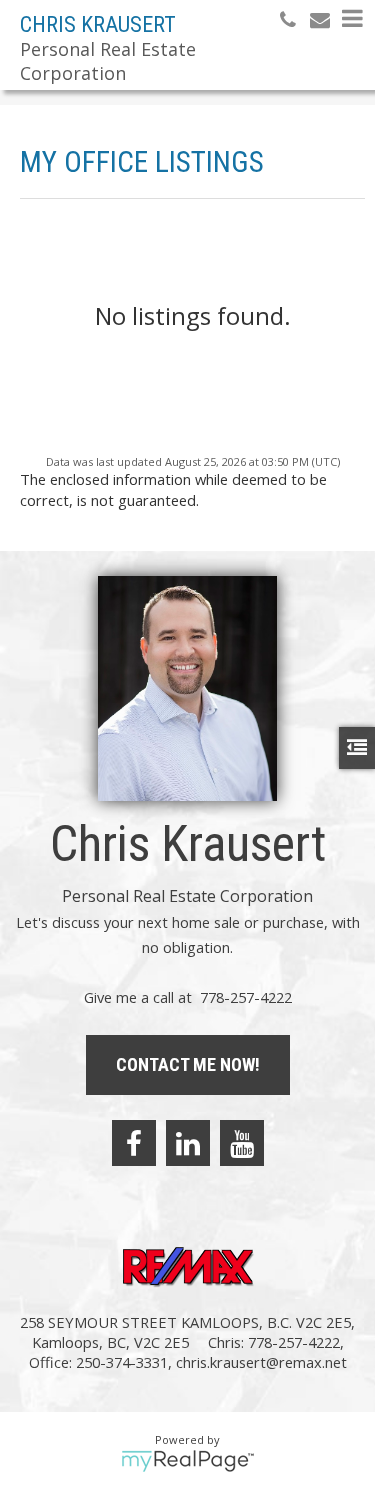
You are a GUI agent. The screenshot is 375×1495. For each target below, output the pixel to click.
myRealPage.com (187, 1461)
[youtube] (242, 1143)
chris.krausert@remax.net (261, 1362)
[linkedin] (188, 1143)
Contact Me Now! (188, 1064)
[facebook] (134, 1143)
